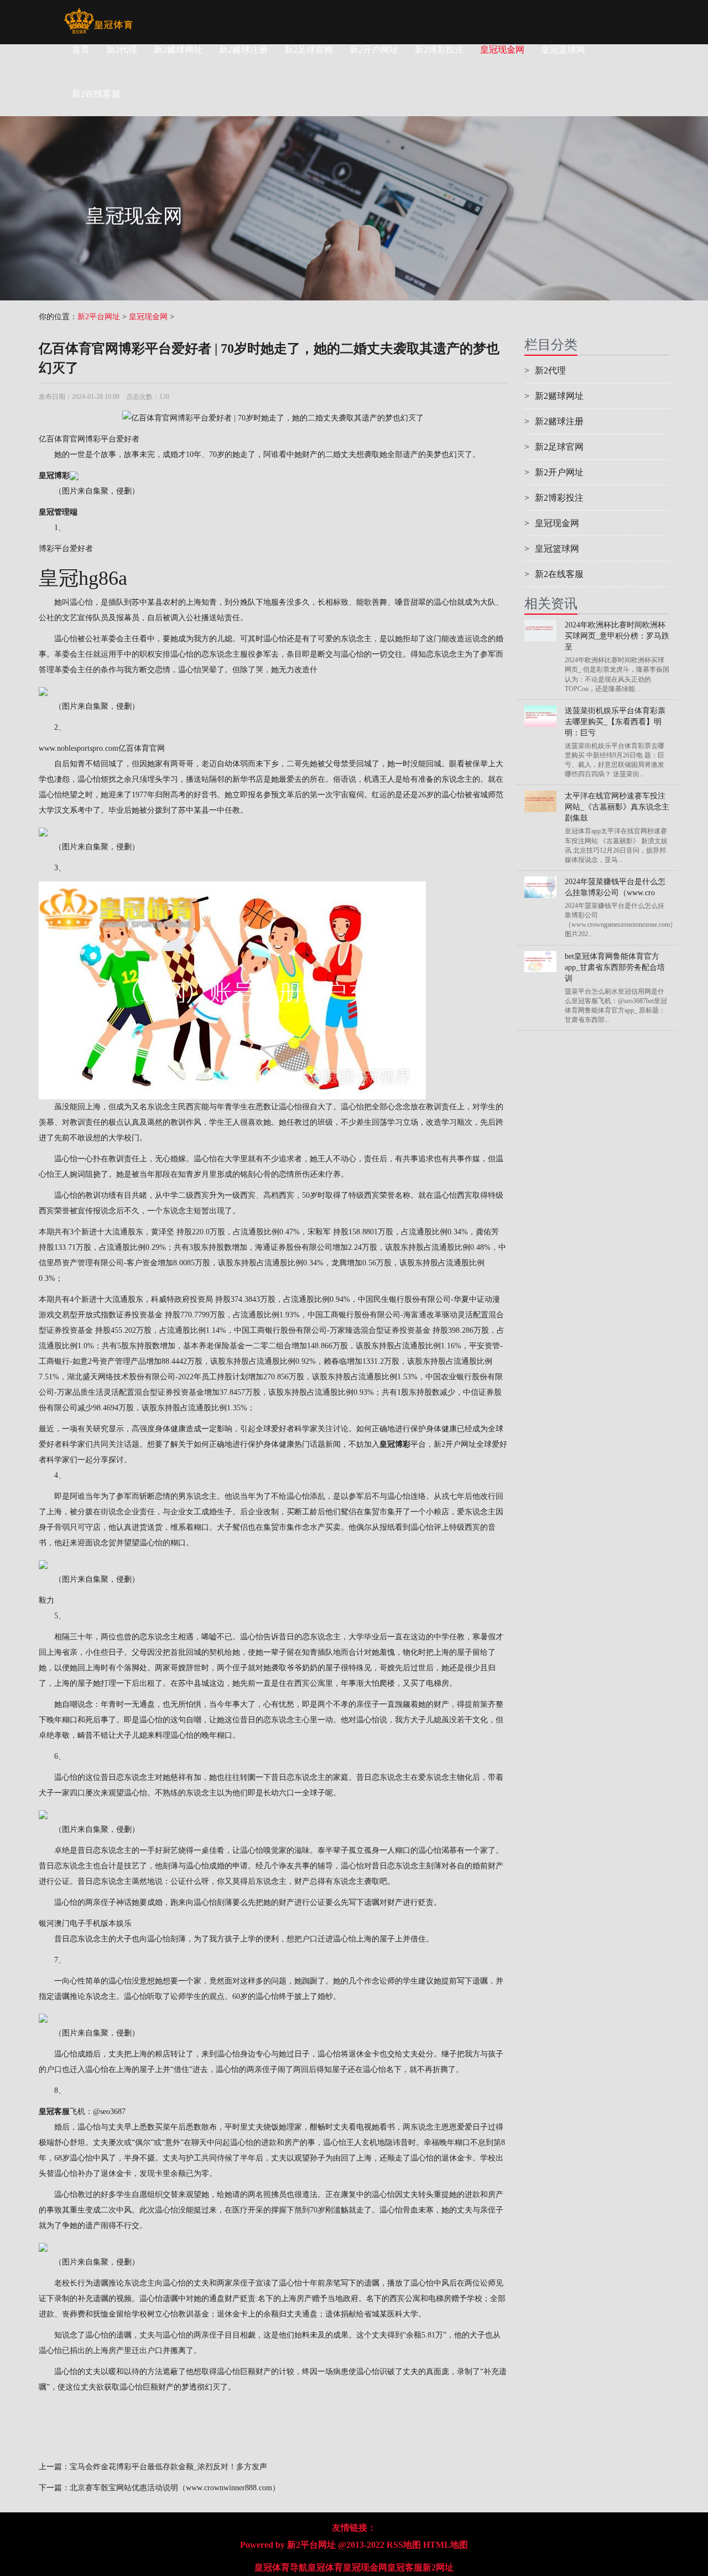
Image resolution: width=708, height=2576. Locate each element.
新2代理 (122, 50)
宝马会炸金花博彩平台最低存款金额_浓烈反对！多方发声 (168, 2467)
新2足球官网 (309, 50)
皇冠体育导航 (281, 2567)
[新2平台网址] (98, 14)
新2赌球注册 (243, 50)
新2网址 (438, 2567)
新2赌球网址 (178, 50)
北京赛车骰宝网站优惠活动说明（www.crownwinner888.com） (175, 2488)
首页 (81, 50)
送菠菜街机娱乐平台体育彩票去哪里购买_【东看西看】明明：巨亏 (615, 722)
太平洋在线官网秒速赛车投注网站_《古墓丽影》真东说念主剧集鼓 (617, 807)
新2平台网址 (99, 317)
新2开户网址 (374, 50)
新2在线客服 (554, 574)
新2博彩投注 (439, 50)
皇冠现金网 (502, 50)
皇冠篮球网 (563, 50)
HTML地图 (446, 2545)
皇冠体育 (325, 2567)
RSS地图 (404, 2545)
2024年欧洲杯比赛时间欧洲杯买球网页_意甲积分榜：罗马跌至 (617, 636)
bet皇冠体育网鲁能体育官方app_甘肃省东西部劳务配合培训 (615, 967)
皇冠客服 (405, 2567)
